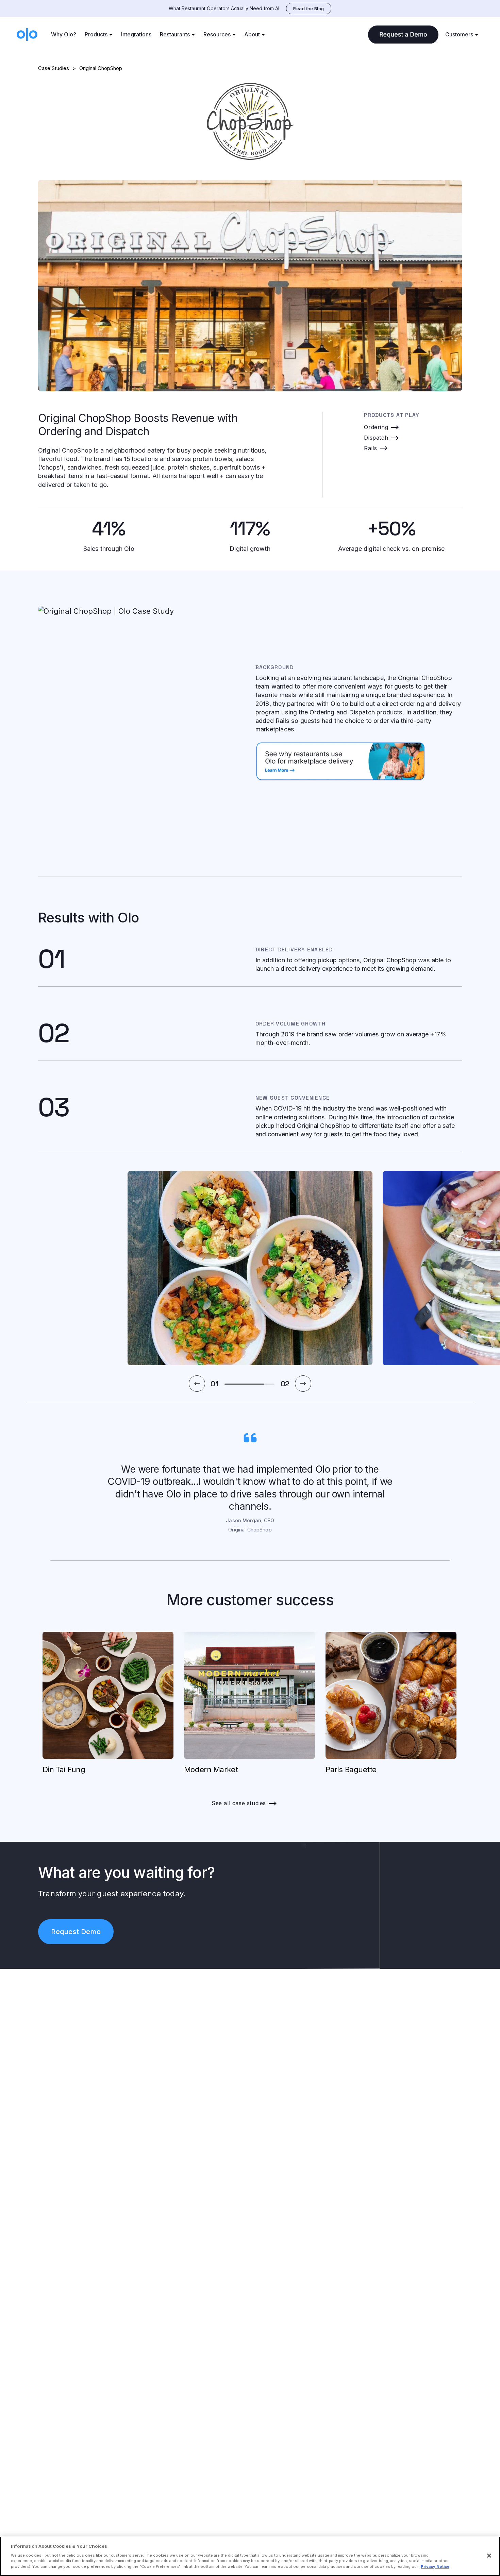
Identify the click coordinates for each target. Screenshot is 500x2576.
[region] (250, 2556)
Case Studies (54, 68)
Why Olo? (64, 34)
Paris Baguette (351, 1769)
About (252, 34)
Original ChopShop (101, 68)
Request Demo (76, 1932)
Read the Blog (309, 9)
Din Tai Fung (64, 1769)
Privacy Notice (435, 2566)
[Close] (489, 2556)
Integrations (136, 34)
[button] (197, 1384)
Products (96, 34)
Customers (459, 34)
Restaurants (175, 34)
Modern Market (211, 1769)
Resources (217, 34)
